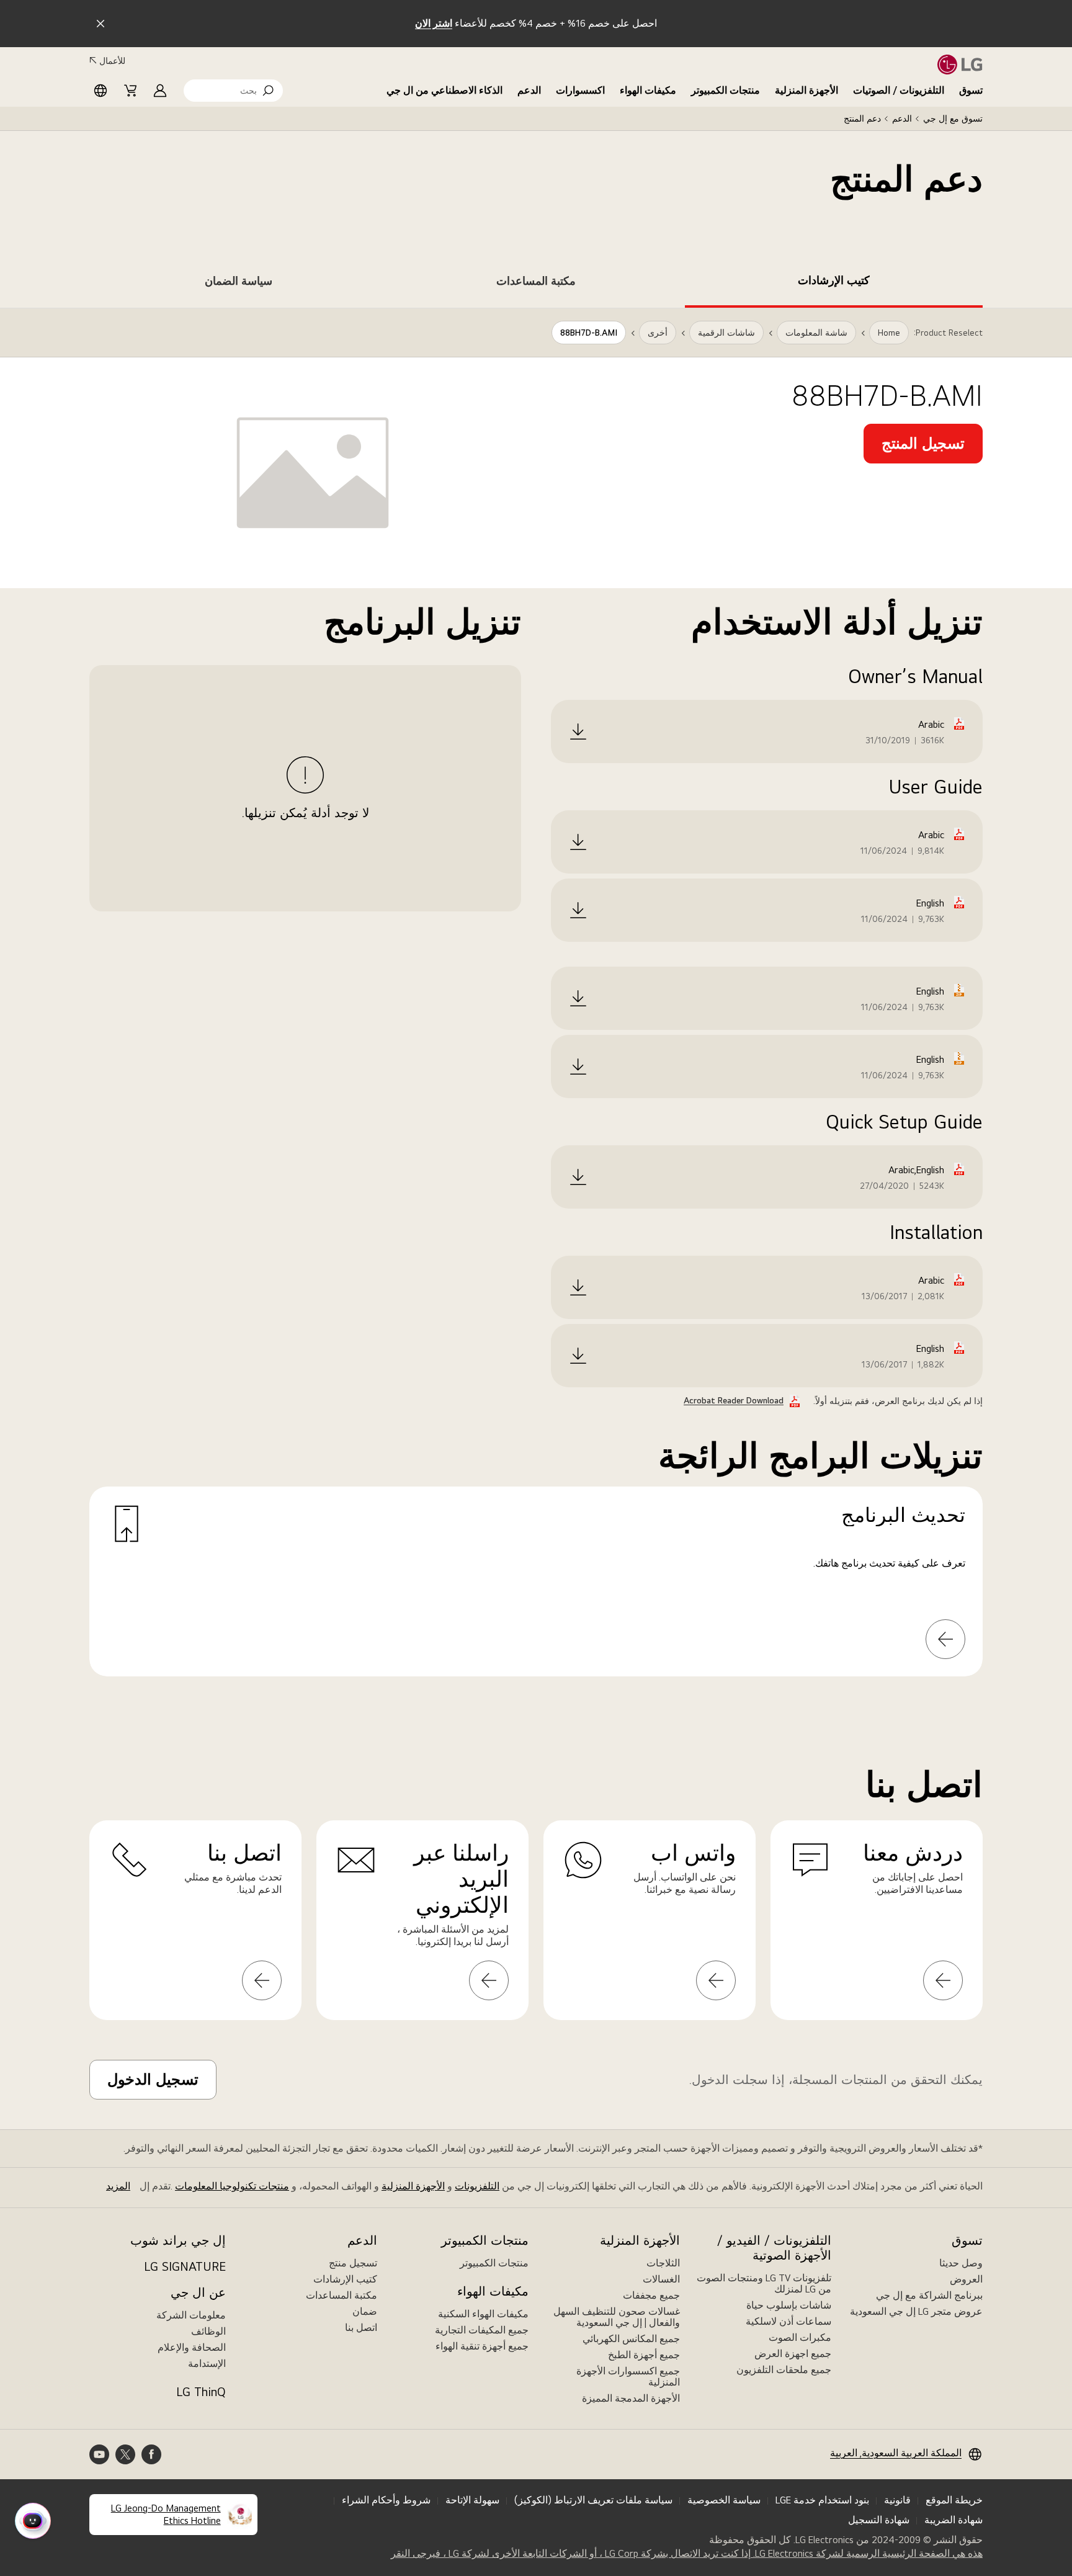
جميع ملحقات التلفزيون (784, 2370)
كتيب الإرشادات (345, 2279)
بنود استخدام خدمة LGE (822, 2500)
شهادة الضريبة (954, 2520)
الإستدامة (207, 2364)
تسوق (971, 90)
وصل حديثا (961, 2263)
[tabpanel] (536, 1007)
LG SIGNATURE (185, 2266)
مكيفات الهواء (648, 90)
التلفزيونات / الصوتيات (899, 90)
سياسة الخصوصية (724, 2500)
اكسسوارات (580, 90)
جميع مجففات (651, 2295)
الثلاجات (663, 2263)
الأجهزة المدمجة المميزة (631, 2398)
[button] (233, 91)
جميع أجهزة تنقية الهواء (482, 2346)
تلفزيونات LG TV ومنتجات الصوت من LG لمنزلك (764, 2283)
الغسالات (661, 2279)
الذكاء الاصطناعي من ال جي (444, 90)
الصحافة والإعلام (192, 2347)
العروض (966, 2279)
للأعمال (112, 61)
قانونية (897, 2500)
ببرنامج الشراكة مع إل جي (929, 2295)
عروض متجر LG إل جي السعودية (916, 2311)
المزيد (118, 2186)
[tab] (834, 283)
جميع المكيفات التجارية (482, 2330)
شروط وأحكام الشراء (386, 2500)
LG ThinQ (201, 2392)
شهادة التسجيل (879, 2520)
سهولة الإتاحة (472, 2500)
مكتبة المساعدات (342, 2295)
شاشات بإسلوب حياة (789, 2305)
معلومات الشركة (191, 2315)
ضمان (365, 2311)
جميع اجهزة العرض (793, 2354)
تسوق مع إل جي (953, 119)
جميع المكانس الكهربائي (631, 2339)
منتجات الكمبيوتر (726, 90)
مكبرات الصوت (800, 2337)
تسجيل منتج (353, 2263)
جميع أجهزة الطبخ (644, 2355)
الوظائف (208, 2331)
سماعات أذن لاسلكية (788, 2321)
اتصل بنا (361, 2328)
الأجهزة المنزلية (806, 90)
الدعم (529, 90)
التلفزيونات (477, 2186)
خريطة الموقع (954, 2500)
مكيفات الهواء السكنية (483, 2314)
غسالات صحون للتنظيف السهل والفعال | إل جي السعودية (617, 2317)
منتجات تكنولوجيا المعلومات (232, 2186)
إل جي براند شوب (178, 2240)
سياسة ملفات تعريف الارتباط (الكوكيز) (593, 2500)
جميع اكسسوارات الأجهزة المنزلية (628, 2377)
